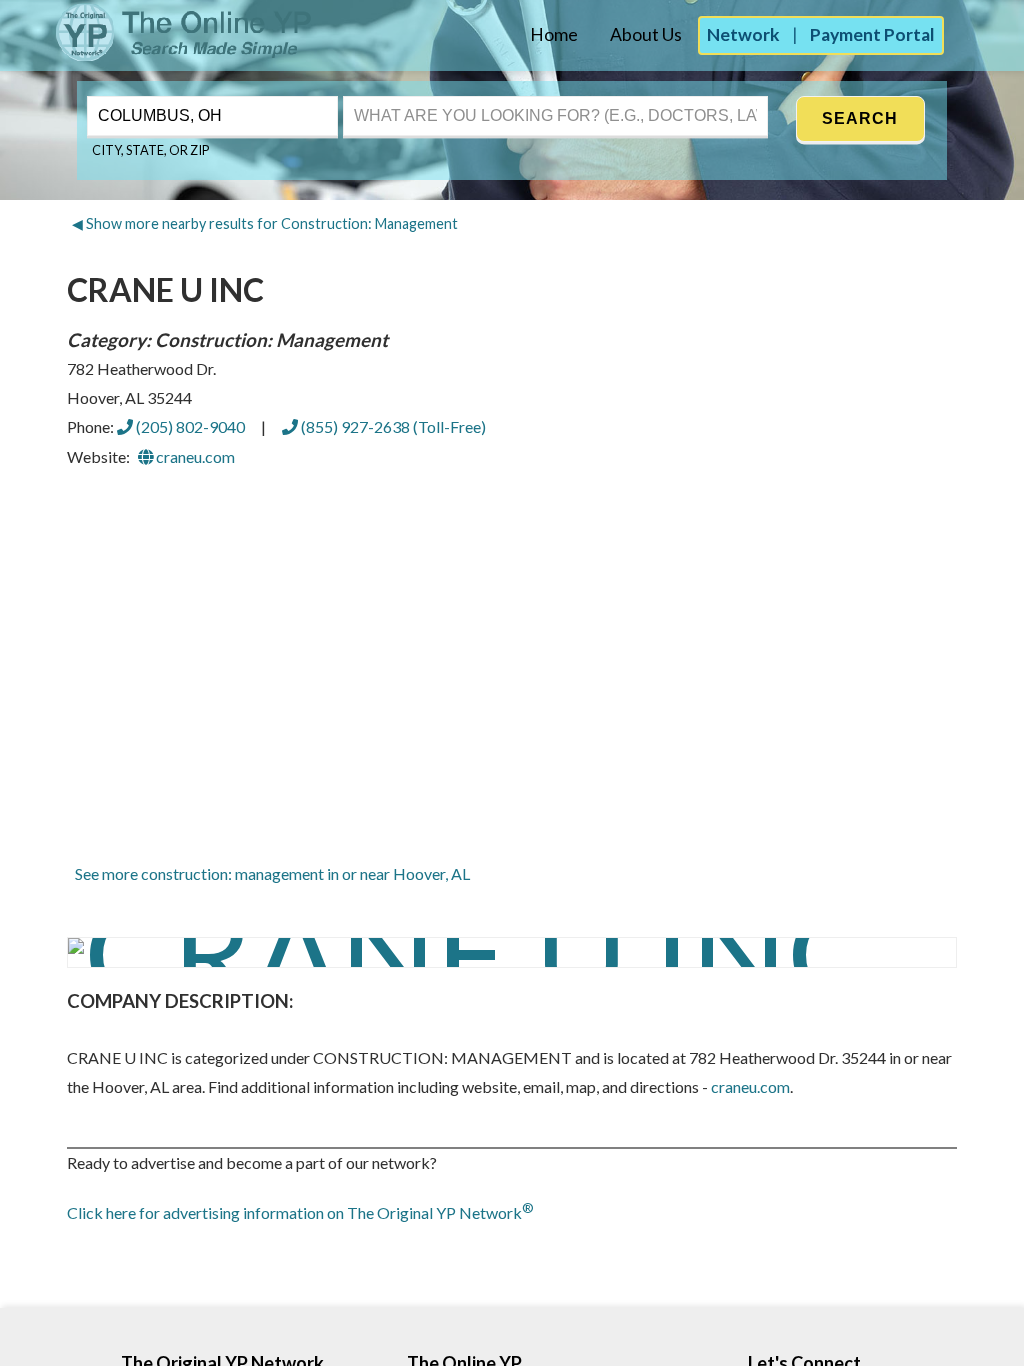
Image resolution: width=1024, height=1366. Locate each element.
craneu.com (194, 456)
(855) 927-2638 (392, 426)
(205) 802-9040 (189, 426)
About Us (646, 34)
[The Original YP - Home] (157, 55)
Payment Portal (872, 34)
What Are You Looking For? (428, 94)
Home (554, 34)
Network (743, 34)
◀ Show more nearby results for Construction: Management (265, 223)
